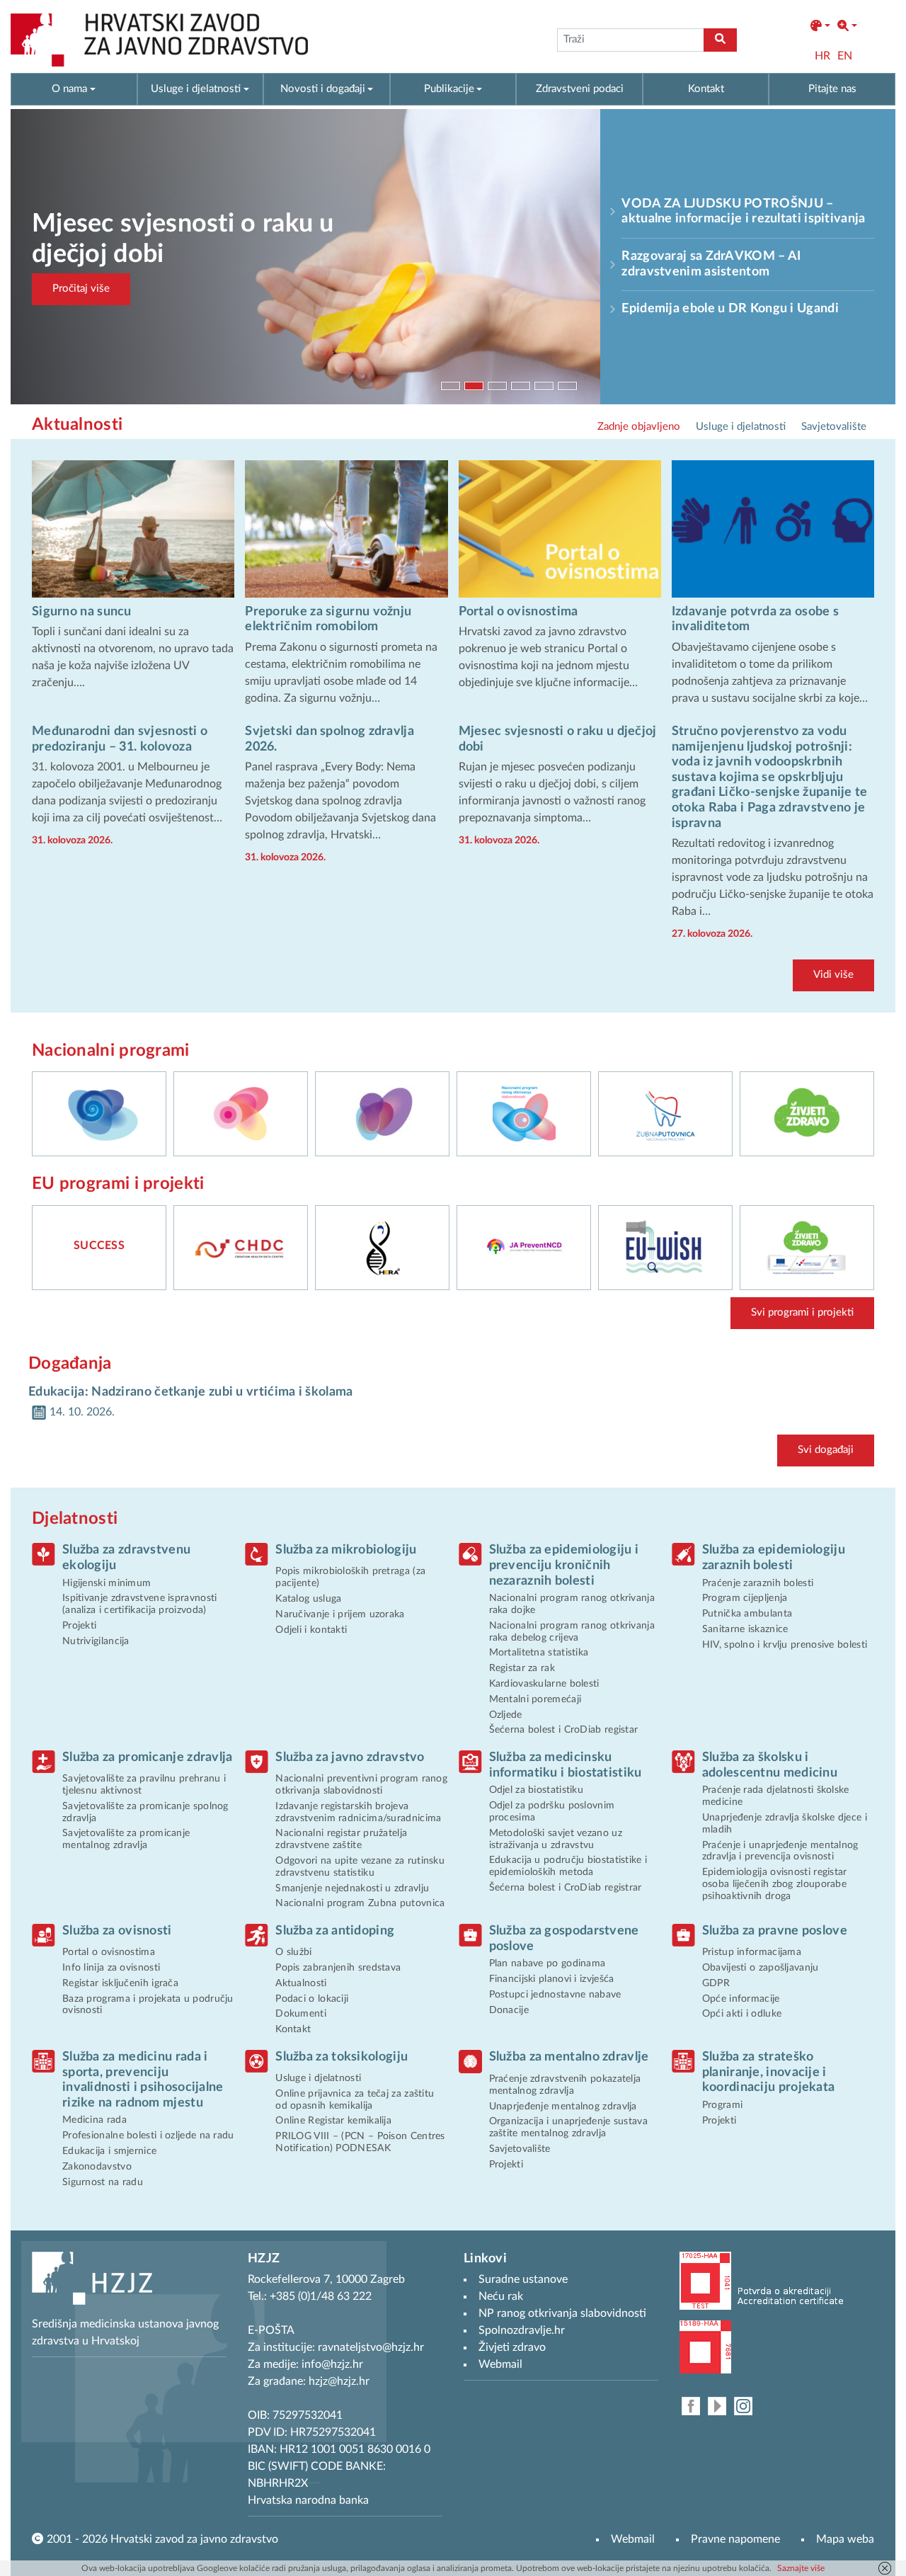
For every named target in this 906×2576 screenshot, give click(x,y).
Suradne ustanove (523, 2279)
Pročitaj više (81, 289)
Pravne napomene (735, 2539)
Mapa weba (845, 2539)
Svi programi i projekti (802, 1312)
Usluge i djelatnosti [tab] (741, 427)
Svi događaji (826, 1450)
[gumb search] (720, 40)
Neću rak (501, 2296)
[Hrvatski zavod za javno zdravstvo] (159, 40)
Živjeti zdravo (512, 2347)
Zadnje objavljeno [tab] (639, 427)
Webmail (633, 2539)
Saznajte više (801, 2568)
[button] (820, 26)
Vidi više (833, 975)
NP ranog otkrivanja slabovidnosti (562, 2313)
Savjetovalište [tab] (834, 427)
